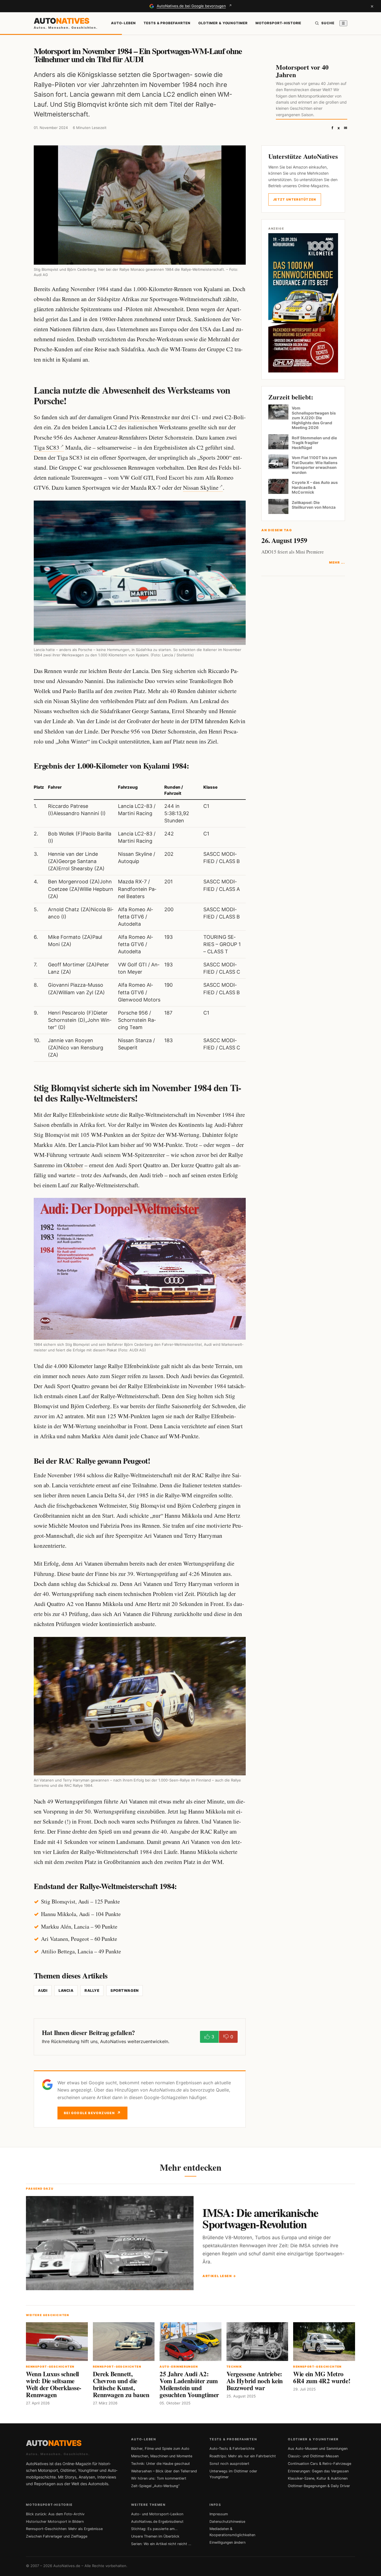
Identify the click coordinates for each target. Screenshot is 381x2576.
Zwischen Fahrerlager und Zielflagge (57, 2536)
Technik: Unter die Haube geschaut (161, 2464)
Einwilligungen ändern (227, 2542)
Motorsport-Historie (278, 23)
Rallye (92, 1990)
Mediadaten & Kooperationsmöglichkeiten (232, 2532)
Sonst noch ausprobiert (229, 2464)
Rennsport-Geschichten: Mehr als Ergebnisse (64, 2529)
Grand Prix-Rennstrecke (142, 417)
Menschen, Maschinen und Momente (162, 2456)
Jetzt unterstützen (295, 199)
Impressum (219, 2514)
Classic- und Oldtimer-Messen (313, 2456)
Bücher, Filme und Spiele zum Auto (160, 2449)
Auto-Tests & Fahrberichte (232, 2449)
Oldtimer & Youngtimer (223, 23)
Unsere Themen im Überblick (155, 2536)
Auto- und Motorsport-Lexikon (157, 2514)
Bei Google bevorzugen (92, 2113)
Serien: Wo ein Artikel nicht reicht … (161, 2544)
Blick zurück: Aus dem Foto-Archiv (55, 2514)
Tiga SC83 (47, 447)
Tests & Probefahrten (167, 23)
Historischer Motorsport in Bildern (55, 2522)
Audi (43, 1990)
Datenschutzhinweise (227, 2522)
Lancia (66, 1990)
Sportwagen (124, 1990)
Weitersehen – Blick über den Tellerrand (164, 2471)
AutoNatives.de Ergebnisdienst (157, 2522)
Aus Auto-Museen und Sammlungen (318, 2449)
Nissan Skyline (201, 488)
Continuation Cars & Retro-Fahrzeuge (319, 2464)
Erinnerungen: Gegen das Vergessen (318, 2471)
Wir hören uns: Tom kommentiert (159, 2478)
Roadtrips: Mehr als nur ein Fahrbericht (243, 2456)
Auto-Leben (123, 23)
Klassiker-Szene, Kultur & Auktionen (318, 2478)
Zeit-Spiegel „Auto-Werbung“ (155, 2486)
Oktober (73, 1165)
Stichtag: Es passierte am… (154, 2529)
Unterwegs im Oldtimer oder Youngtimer (233, 2474)
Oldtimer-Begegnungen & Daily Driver (319, 2486)
